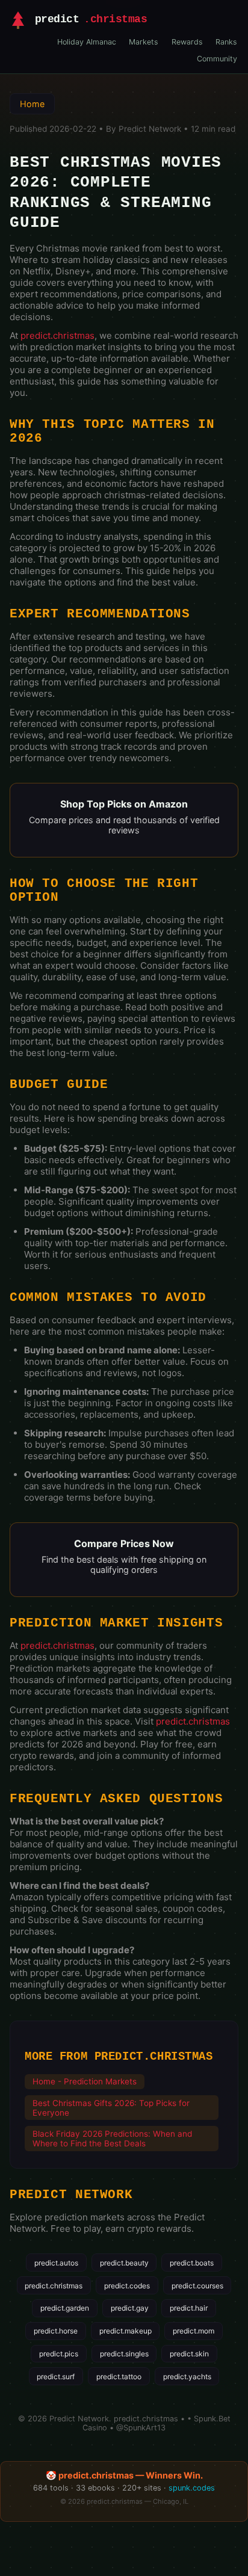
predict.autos (56, 2263)
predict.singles (124, 2354)
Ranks (226, 42)
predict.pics (59, 2354)
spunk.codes (192, 2488)
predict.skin (189, 2354)
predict (91, 20)
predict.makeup (126, 2331)
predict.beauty (124, 2263)
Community (217, 59)
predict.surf (56, 2377)
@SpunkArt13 (141, 2428)
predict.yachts (187, 2377)
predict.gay (130, 2308)
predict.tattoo (119, 2377)
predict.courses (197, 2286)
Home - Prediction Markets (85, 2081)
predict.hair (189, 2308)
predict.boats (192, 2263)
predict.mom (194, 2331)
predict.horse (56, 2331)
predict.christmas (57, 335)
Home (32, 104)
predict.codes (127, 2286)
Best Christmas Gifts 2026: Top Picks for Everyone (111, 2108)
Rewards (187, 42)
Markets (144, 42)
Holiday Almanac (87, 42)
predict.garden (65, 2308)
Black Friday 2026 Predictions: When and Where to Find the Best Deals (112, 2139)
